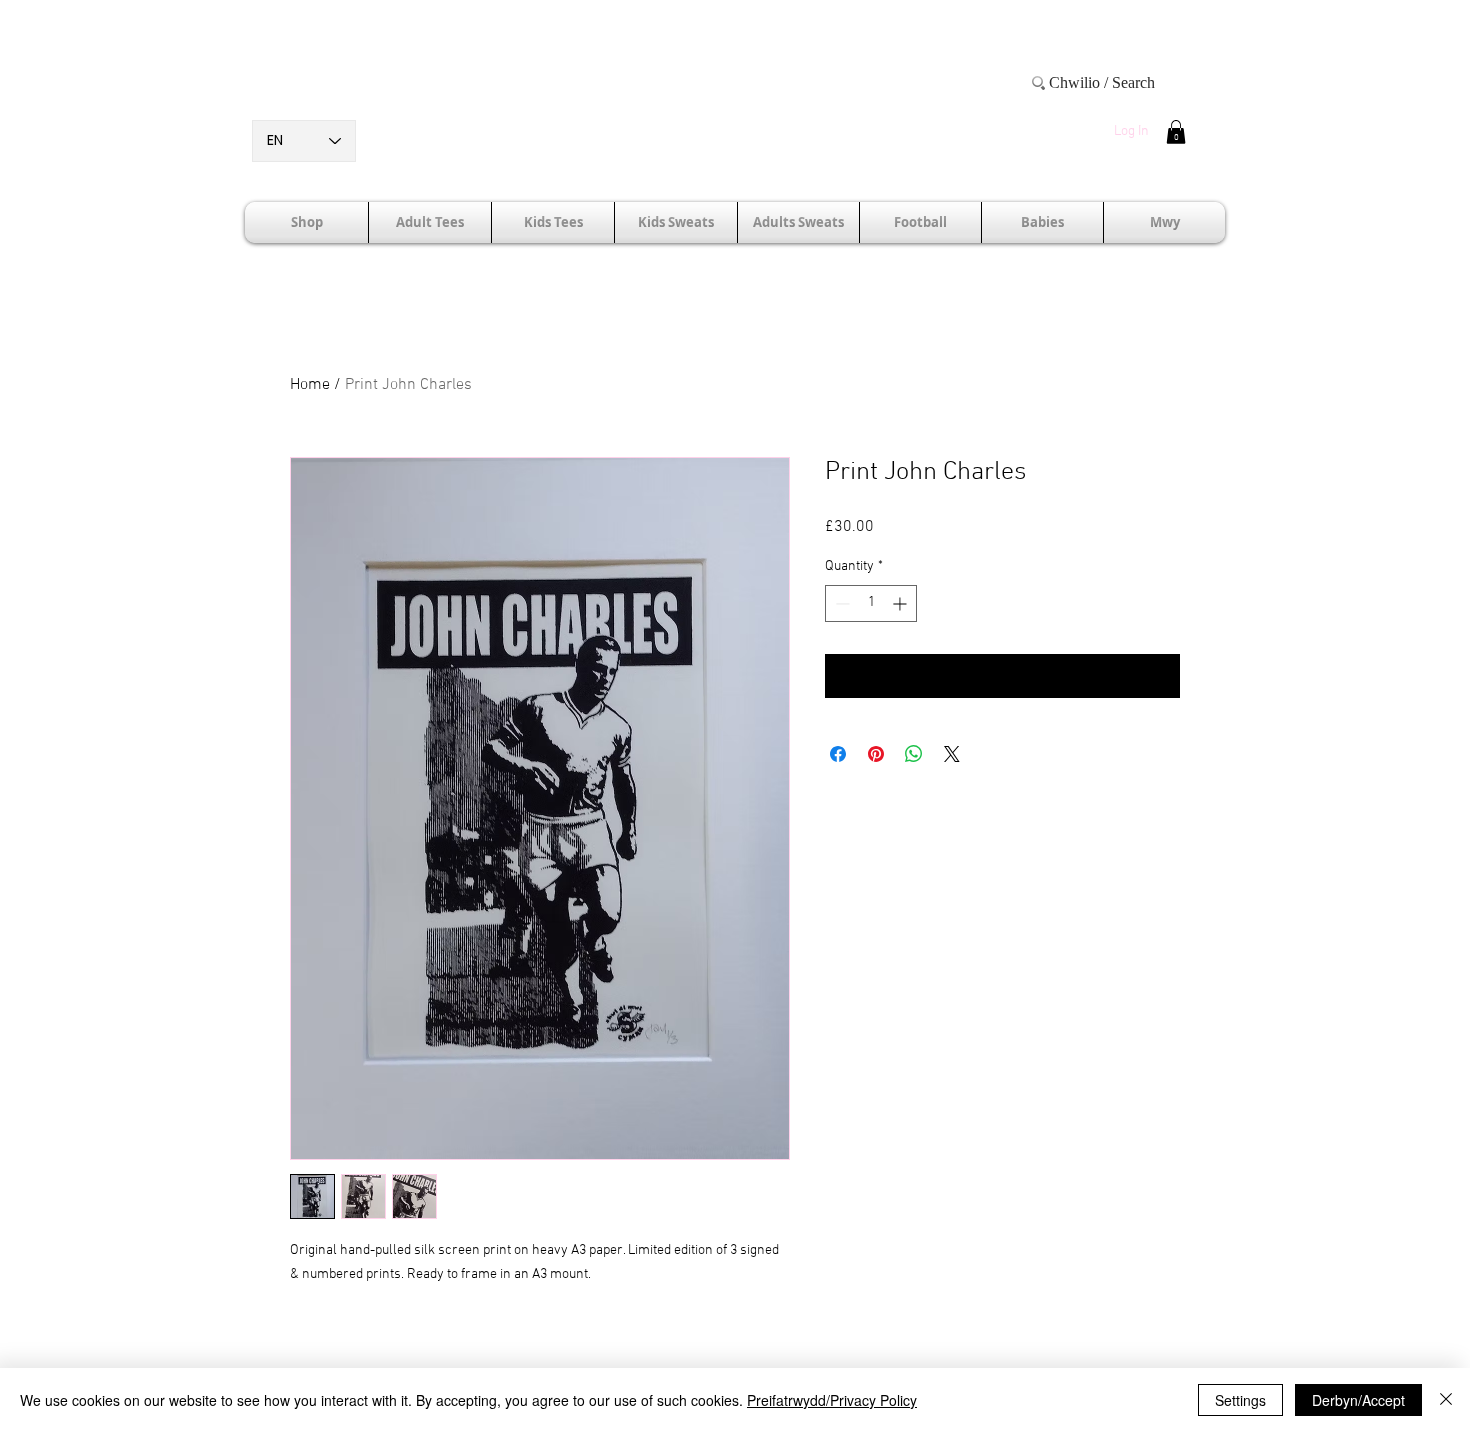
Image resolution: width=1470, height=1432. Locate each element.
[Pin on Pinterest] (876, 754)
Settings (1240, 1400)
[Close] (1446, 1400)
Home (310, 385)
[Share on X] (952, 754)
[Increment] (901, 603)
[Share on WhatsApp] (914, 754)
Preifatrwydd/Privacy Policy (832, 1400)
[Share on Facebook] (838, 754)
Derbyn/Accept (1358, 1400)
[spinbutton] (871, 603)
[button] (1176, 132)
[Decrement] (840, 603)
